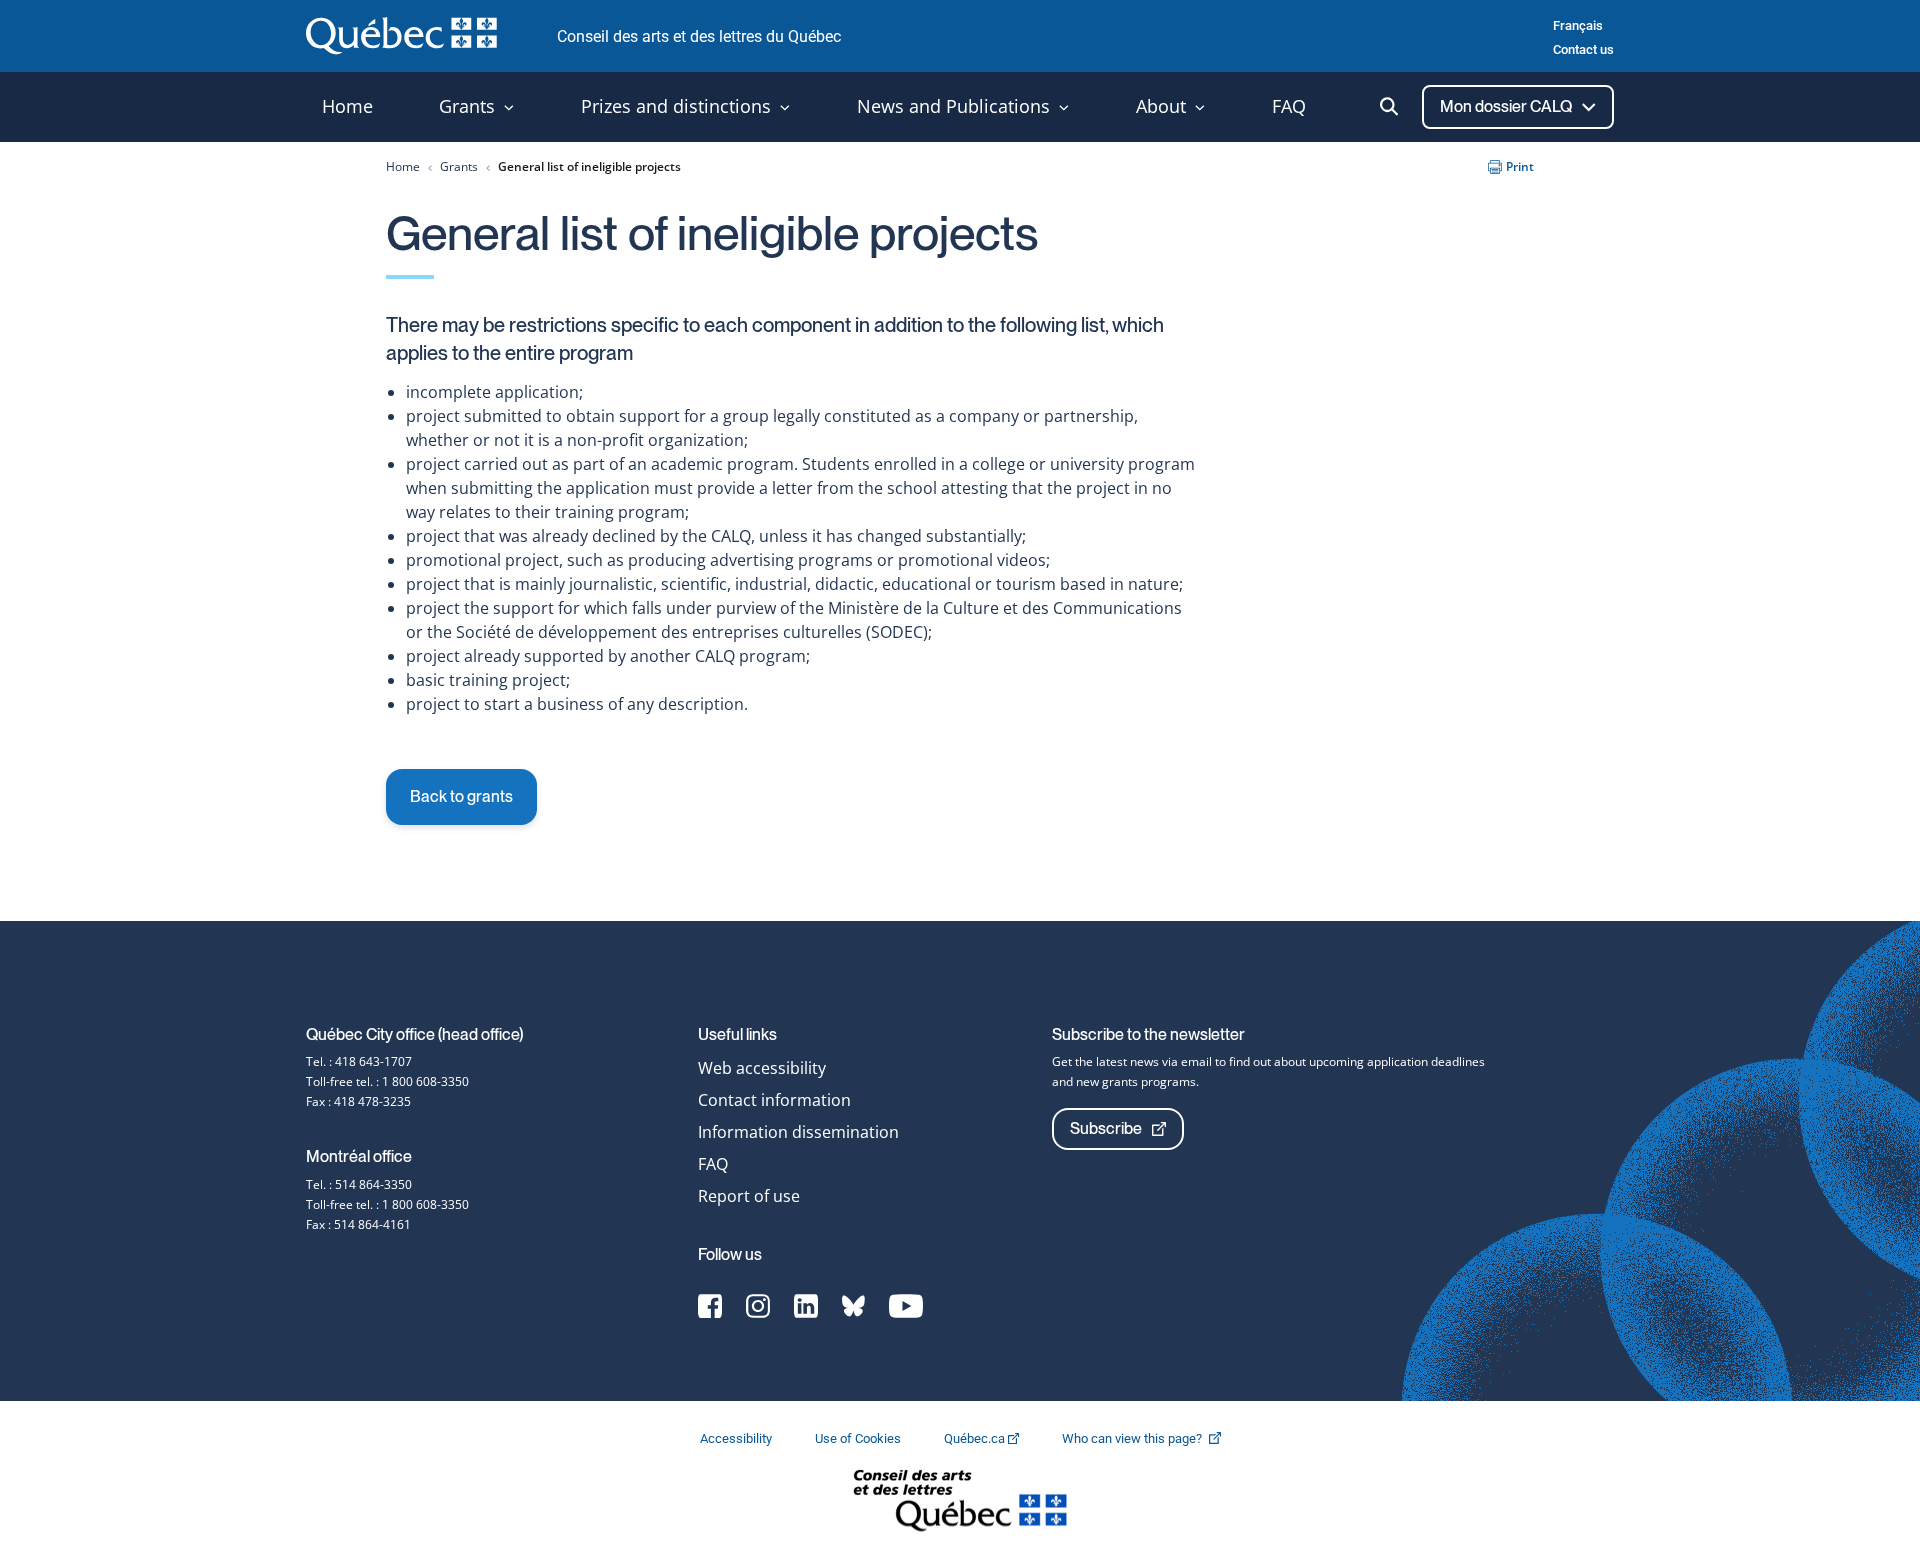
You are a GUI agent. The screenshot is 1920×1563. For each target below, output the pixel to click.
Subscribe (1106, 1128)
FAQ (713, 1164)
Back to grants (461, 796)
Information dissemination (798, 1132)
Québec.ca (976, 1438)
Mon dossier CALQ (1507, 106)
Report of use (749, 1196)
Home (403, 166)
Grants (459, 166)
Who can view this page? (1151, 1438)
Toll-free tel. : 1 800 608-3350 (387, 1081)
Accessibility (737, 1438)
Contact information (774, 1100)
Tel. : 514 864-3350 (359, 1184)
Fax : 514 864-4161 (358, 1224)
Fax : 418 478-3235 (358, 1101)
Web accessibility (762, 1068)
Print (1520, 166)
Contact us (1583, 49)
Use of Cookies (859, 1438)
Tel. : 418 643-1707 (359, 1061)
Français (1578, 25)
